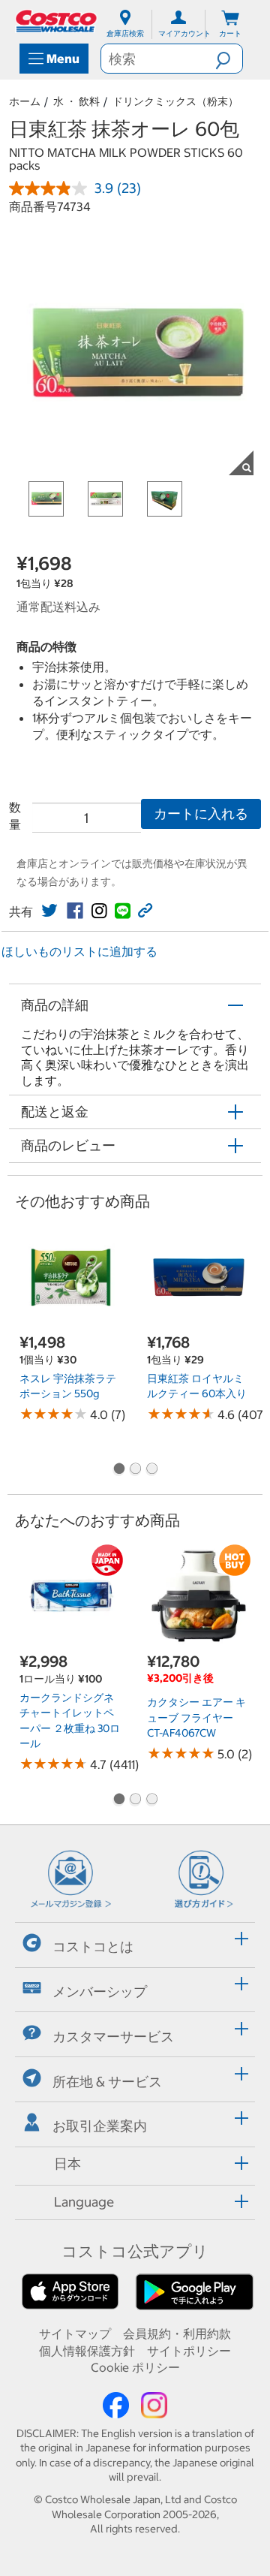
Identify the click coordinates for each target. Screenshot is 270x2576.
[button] (229, 59)
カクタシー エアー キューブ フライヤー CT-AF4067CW (196, 1717)
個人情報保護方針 (87, 2351)
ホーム (25, 101)
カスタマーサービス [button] (113, 2037)
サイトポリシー (189, 2351)
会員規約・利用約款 (177, 2333)
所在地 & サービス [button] (107, 2081)
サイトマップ (75, 2333)
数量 (15, 815)
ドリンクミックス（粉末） (175, 101)
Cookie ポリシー (135, 2367)
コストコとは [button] (93, 1946)
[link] (49, 911)
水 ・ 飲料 (76, 101)
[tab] (135, 1943)
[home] (57, 21)
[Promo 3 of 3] (151, 1470)
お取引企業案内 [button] (100, 2126)
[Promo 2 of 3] (135, 1470)
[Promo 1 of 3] (118, 1470)
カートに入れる (201, 813)
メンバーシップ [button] (100, 1992)
